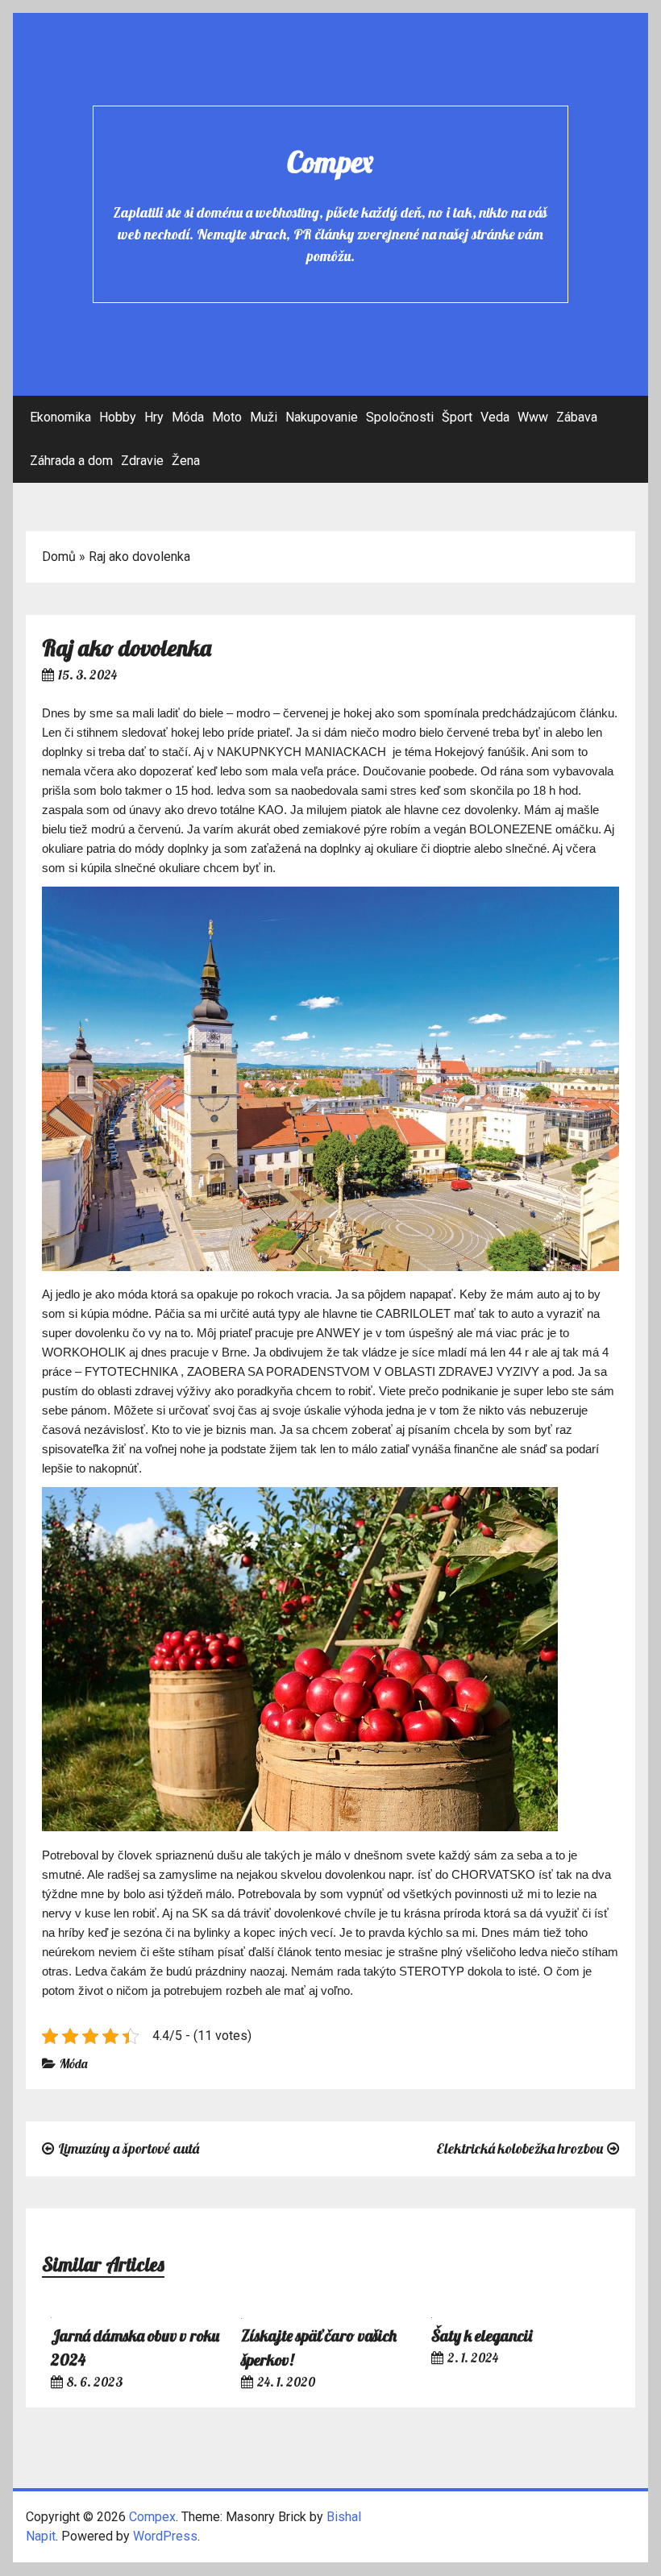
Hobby (118, 417)
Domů (59, 557)
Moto (227, 417)
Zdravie (142, 461)
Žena (186, 461)
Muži (264, 417)
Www (533, 417)
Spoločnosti (400, 417)
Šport (457, 417)
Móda (188, 417)
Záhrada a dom (71, 461)
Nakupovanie (322, 417)
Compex (330, 162)
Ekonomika (60, 417)
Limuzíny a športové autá (129, 2148)
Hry (154, 417)
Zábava (577, 417)
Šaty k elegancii (482, 2335)
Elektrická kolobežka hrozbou (520, 2148)
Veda (495, 417)
